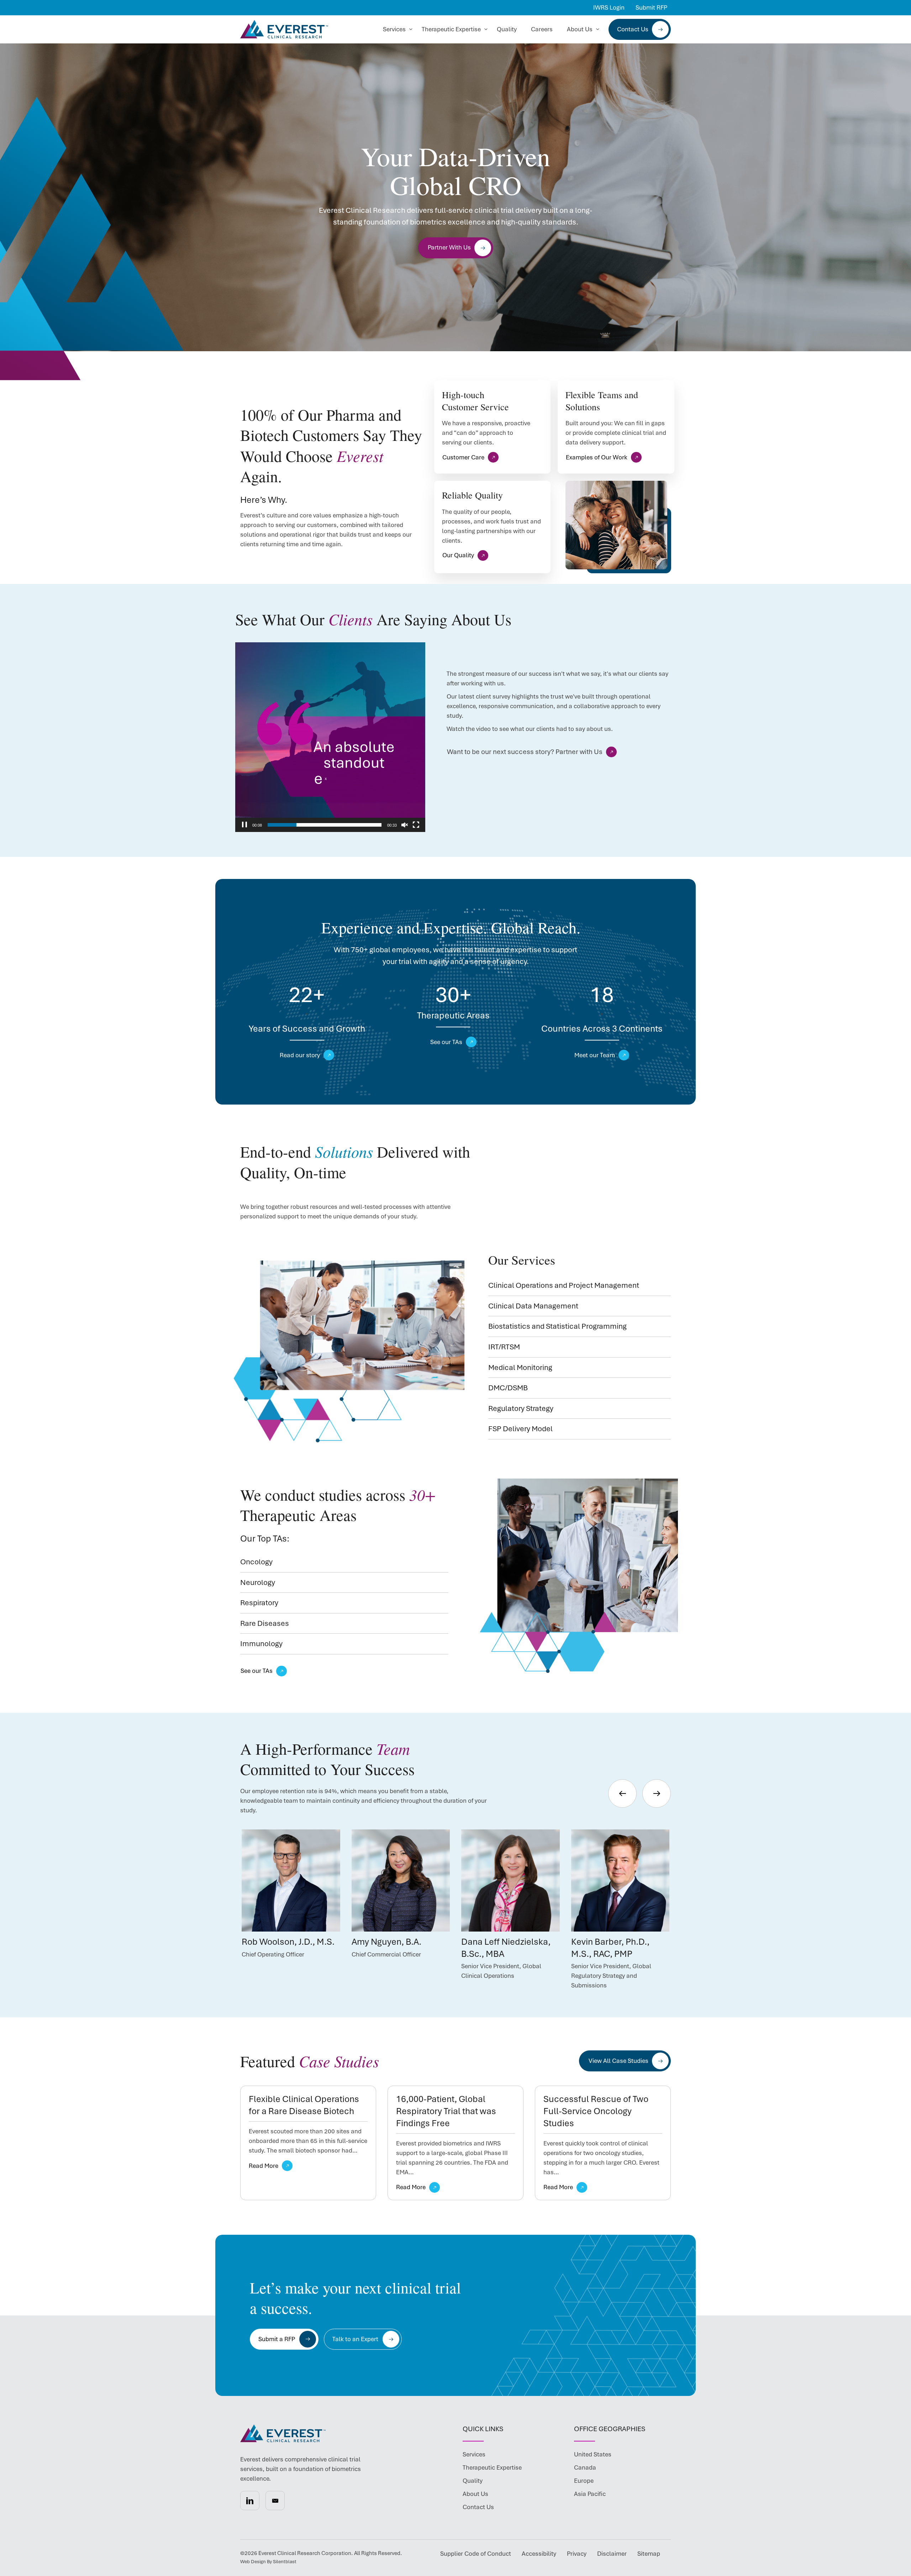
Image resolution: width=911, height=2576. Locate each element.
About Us (580, 29)
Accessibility (539, 2554)
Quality (507, 29)
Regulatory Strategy (521, 1408)
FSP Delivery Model (520, 1429)
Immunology (261, 1643)
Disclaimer (612, 2554)
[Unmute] (405, 825)
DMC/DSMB (508, 1388)
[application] (330, 737)
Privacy (577, 2554)
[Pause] (244, 825)
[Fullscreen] (416, 825)
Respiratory (259, 1603)
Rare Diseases (265, 1623)
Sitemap (649, 2554)
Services (394, 29)
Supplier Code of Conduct (476, 2554)
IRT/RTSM (504, 1347)
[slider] (325, 825)
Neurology (258, 1582)
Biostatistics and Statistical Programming (557, 1326)
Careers (542, 29)
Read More (264, 2166)
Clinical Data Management (533, 1306)
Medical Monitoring (520, 1367)
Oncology (256, 1562)
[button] (250, 2501)
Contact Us (633, 29)
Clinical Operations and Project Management (564, 1285)
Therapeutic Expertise (451, 29)
